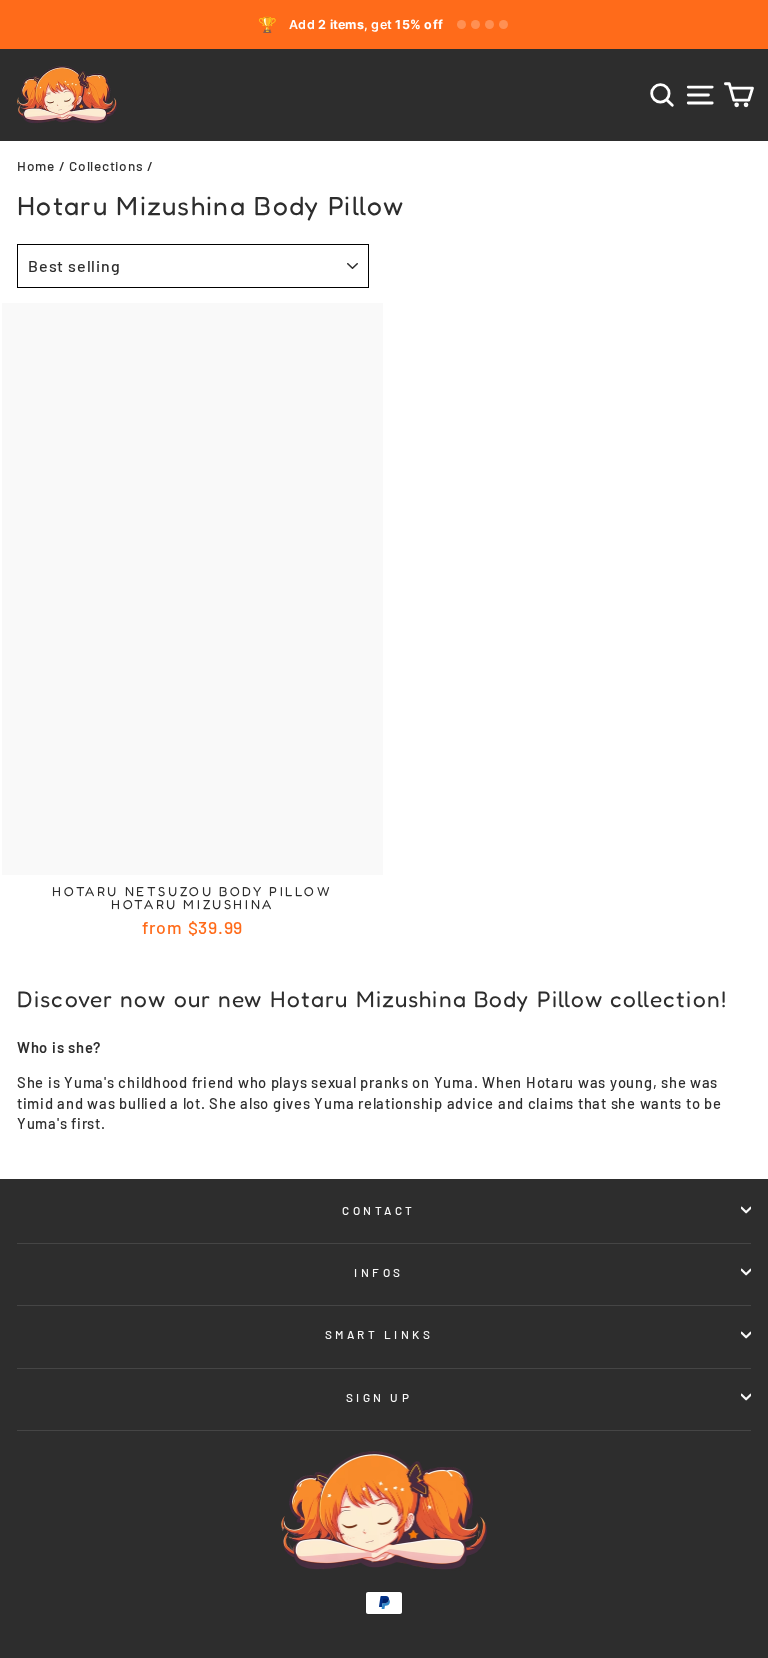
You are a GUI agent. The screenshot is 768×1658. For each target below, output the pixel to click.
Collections (106, 165)
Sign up (379, 1397)
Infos (379, 1272)
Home (36, 165)
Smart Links (379, 1334)
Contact (379, 1210)
